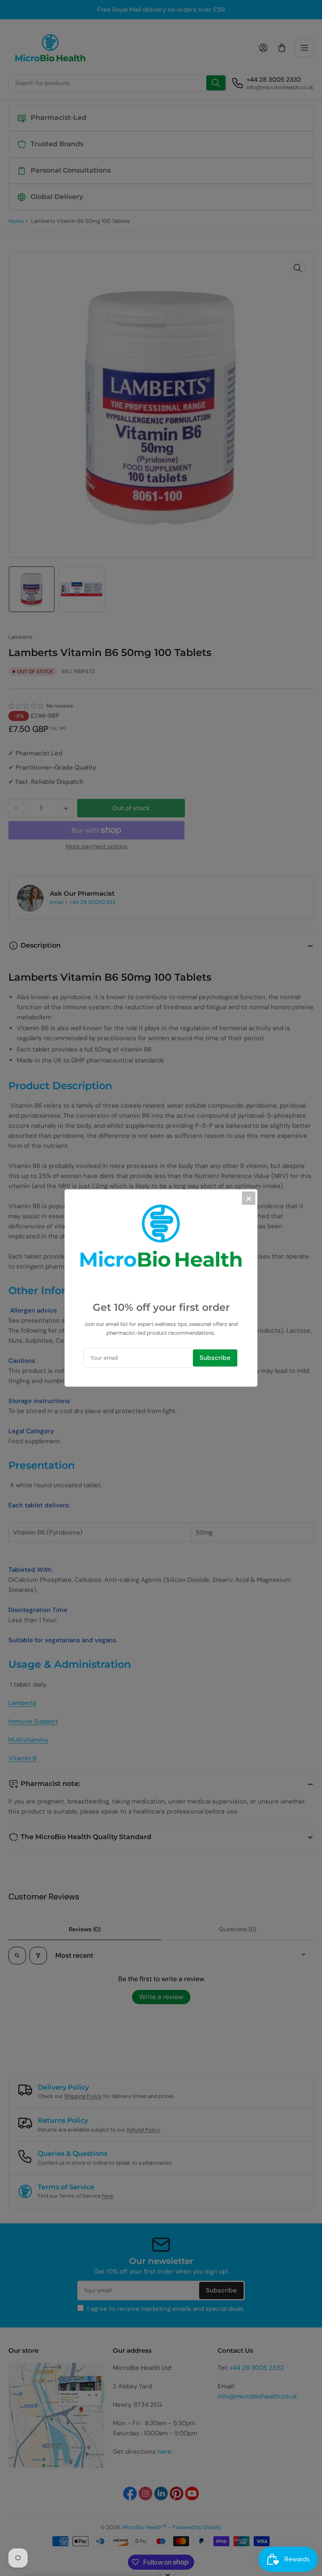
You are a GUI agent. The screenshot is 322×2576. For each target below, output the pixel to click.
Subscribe (215, 1358)
